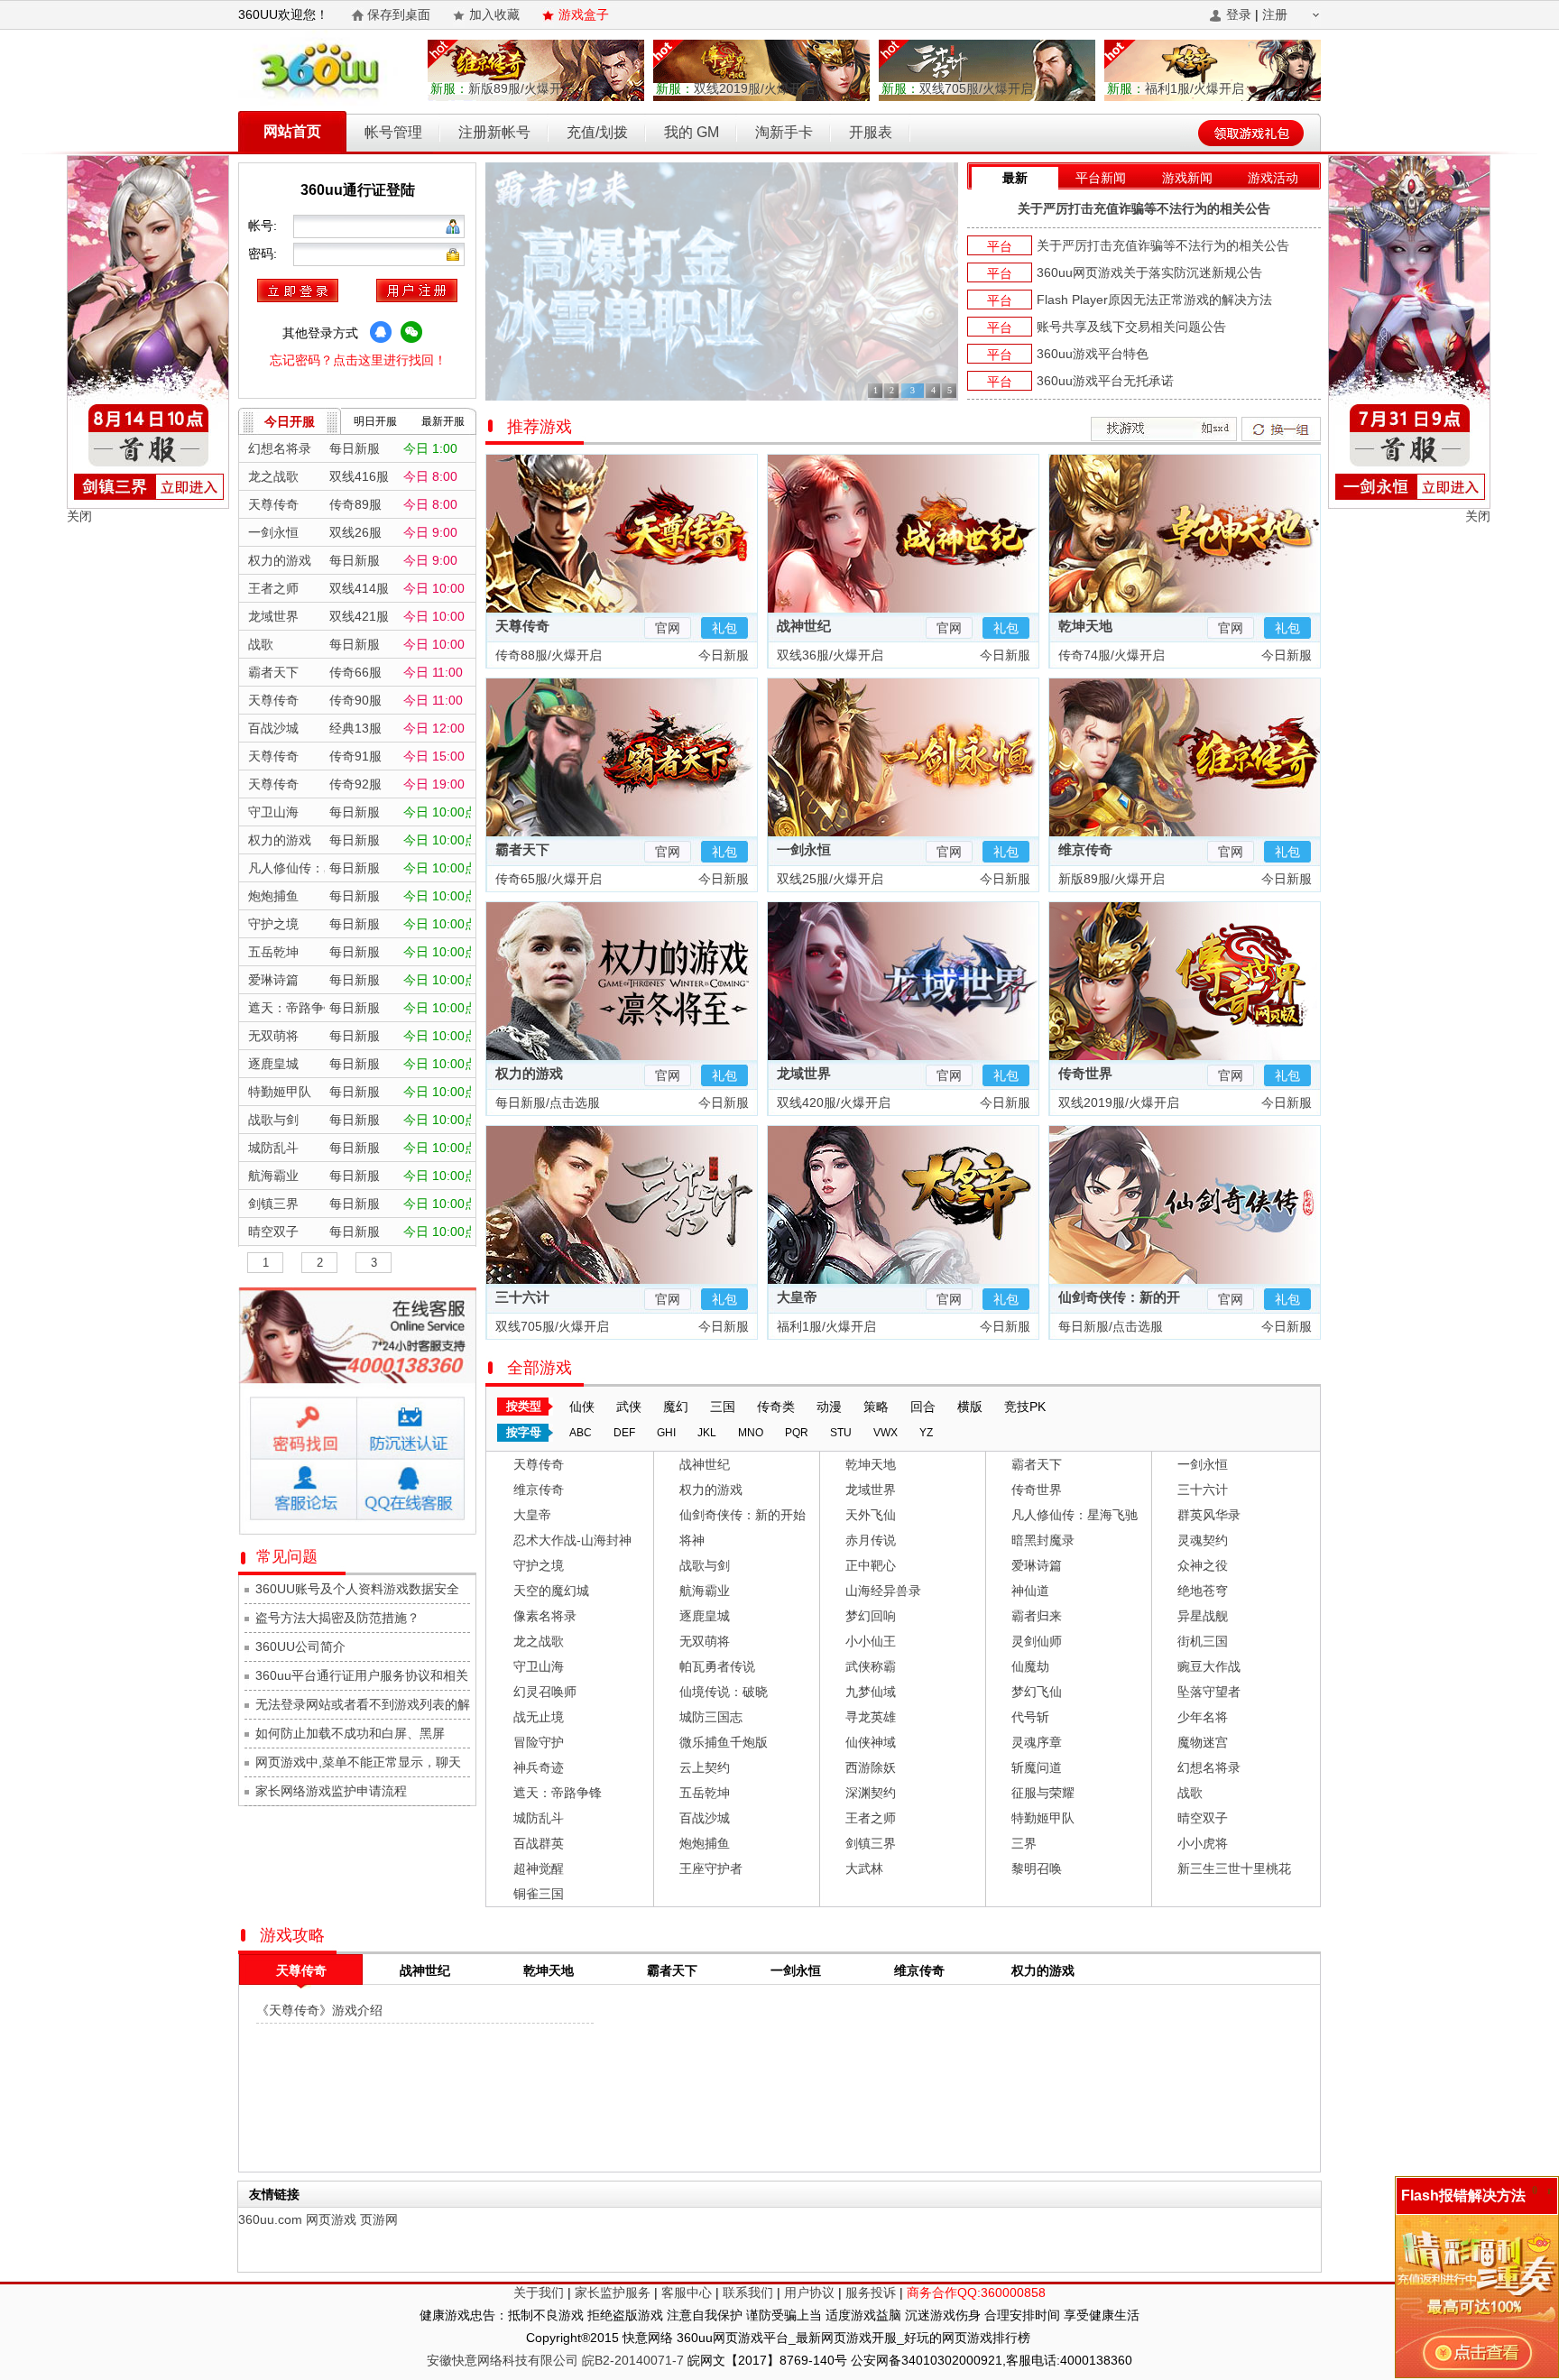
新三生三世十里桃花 (1234, 1868)
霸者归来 (1037, 1616)
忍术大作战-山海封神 (572, 1540)
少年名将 (1203, 1717)
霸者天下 (522, 849)
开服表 (871, 132)
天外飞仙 (871, 1515)
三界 (1024, 1843)
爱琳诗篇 (1037, 1565)
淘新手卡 (784, 132)
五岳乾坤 (705, 1793)
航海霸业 (705, 1591)
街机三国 (1203, 1641)
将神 (692, 1540)
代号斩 (1030, 1717)
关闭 (79, 516)
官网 (668, 628)
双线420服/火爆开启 (832, 1102)
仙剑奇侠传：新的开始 (743, 1515)
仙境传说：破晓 (724, 1692)
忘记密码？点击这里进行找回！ (358, 360)
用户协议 (809, 2292)
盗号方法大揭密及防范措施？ (337, 1618)
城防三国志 (711, 1717)
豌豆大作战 (1209, 1666)
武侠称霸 (871, 1666)
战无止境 (539, 1717)
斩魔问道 (1037, 1767)
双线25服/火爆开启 (828, 879)
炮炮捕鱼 (705, 1843)
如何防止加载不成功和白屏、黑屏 (350, 1733)
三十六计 (522, 1297)
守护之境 (539, 1565)
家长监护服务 (613, 2292)
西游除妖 (871, 1767)
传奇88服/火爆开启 (547, 655)
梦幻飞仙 (1037, 1692)
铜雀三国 (539, 1894)
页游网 (379, 2219)
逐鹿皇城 (705, 1616)
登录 (1239, 14)
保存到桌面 (399, 14)
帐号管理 (393, 132)
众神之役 (1203, 1565)
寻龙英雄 (871, 1717)
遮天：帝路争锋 (558, 1793)
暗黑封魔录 (1043, 1540)
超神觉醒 (539, 1868)
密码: (264, 254)
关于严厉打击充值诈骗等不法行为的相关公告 (1144, 208)
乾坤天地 (1085, 626)
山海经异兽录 (883, 1591)
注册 (1275, 14)
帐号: (264, 226)
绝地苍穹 (1203, 1591)
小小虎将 (1203, 1843)
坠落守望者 (1209, 1692)
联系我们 (748, 2292)
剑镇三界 (871, 1843)
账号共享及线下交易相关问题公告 (1131, 327)
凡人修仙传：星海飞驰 (1075, 1515)
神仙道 (1030, 1591)
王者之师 (871, 1818)
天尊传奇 (522, 626)
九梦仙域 (871, 1692)
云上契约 (705, 1767)
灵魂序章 (1037, 1742)
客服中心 (687, 2292)
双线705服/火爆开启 (957, 88)
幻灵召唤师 (545, 1692)
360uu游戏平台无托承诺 (1105, 381)
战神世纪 (804, 626)
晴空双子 (1203, 1818)
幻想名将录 (1209, 1767)
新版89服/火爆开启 (503, 88)
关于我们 (539, 2292)
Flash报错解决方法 (1463, 2196)
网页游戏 (331, 2219)
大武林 (864, 1868)
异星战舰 (1203, 1616)
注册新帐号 (494, 132)
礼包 (724, 628)
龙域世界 (804, 1073)
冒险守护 (539, 1742)
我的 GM (692, 132)
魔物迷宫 (1203, 1742)
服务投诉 (871, 2292)
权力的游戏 (529, 1073)
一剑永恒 (804, 849)
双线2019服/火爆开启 (735, 88)
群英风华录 (1209, 1515)
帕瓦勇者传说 (717, 1666)
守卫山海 (539, 1666)
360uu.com (270, 2219)
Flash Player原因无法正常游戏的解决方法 (1154, 300)
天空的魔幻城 (551, 1591)
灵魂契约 (1203, 1540)
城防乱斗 (539, 1818)
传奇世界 (1085, 1073)
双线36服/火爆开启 (828, 655)
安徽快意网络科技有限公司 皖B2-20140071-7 (555, 2360)
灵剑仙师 (1037, 1641)
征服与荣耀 (1043, 1793)
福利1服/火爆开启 (1176, 88)
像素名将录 (545, 1616)
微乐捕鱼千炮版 (724, 1742)
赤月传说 (871, 1540)
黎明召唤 (1037, 1868)
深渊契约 (871, 1793)
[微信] (411, 332)
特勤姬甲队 (1043, 1818)
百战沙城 (705, 1818)
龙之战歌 (539, 1641)
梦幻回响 (871, 1616)
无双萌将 (705, 1641)
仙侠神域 (871, 1742)
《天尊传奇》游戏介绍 (319, 2010)
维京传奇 (1085, 849)
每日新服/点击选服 (546, 1102)
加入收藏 (494, 14)
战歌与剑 (705, 1565)
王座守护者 (711, 1868)
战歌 (1190, 1793)
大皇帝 (797, 1297)
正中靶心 (871, 1565)
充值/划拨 (597, 132)
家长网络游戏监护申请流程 (331, 1791)
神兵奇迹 (539, 1767)
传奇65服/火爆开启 (547, 879)
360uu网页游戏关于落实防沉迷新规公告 (1149, 272)
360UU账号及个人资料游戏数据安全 (357, 1589)
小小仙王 (871, 1641)
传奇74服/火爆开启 (1110, 655)
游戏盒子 (584, 14)
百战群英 (539, 1843)
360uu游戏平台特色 (1093, 354)
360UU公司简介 (300, 1647)
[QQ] (381, 332)
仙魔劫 (1030, 1666)
